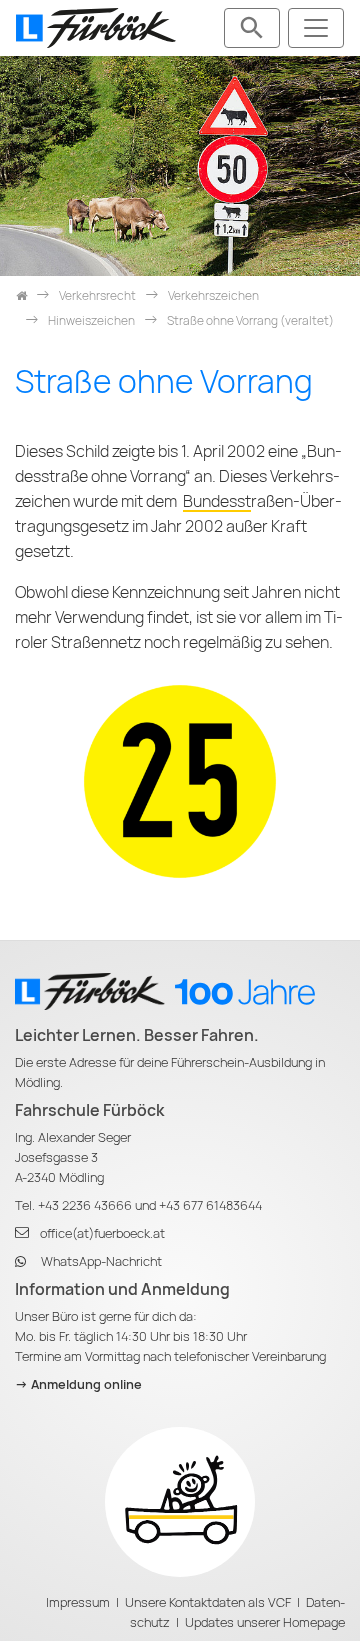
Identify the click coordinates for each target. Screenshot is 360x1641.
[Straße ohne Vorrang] (180, 780)
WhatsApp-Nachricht (101, 1261)
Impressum (78, 1602)
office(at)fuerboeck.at (102, 1233)
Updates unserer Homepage (265, 1622)
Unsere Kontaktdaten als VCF (208, 1602)
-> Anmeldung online (78, 1384)
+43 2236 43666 (85, 1205)
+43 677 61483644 (210, 1205)
